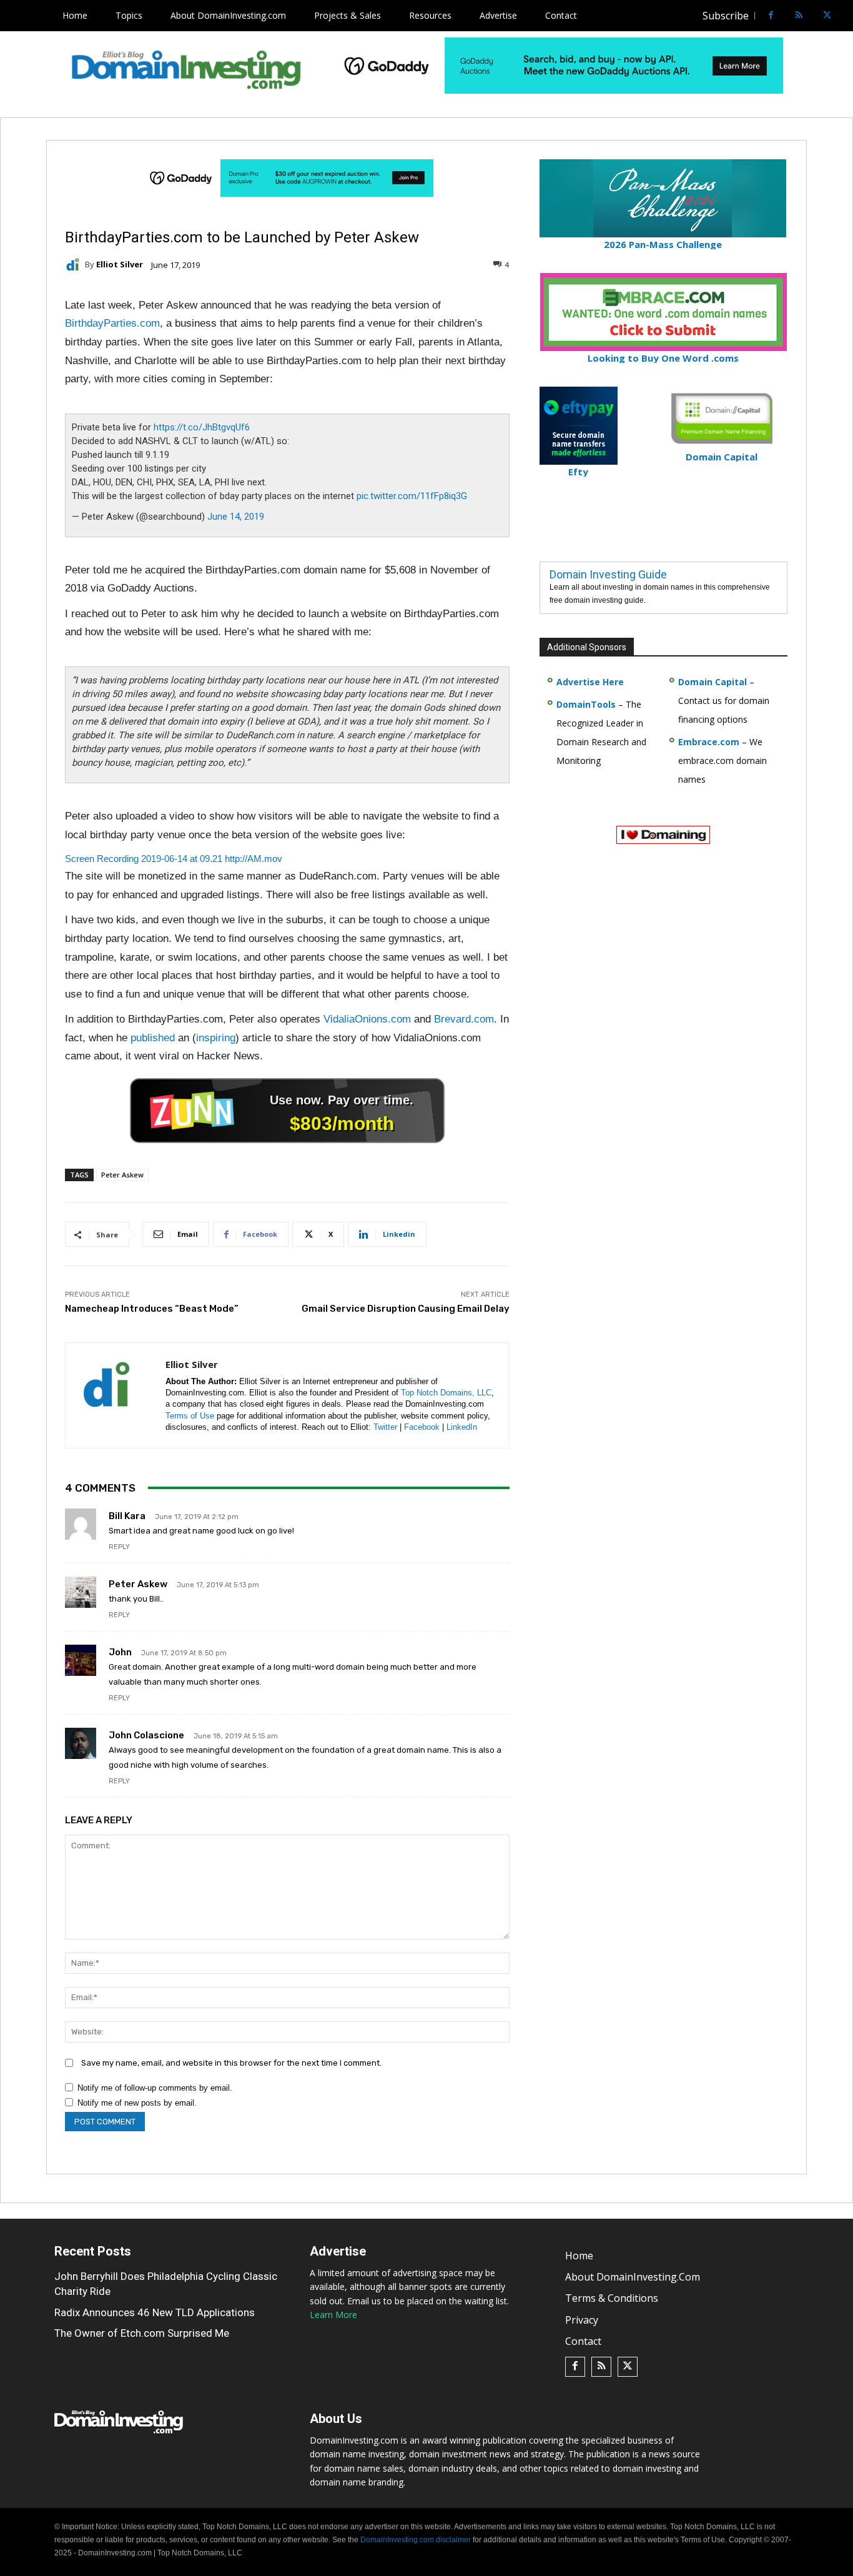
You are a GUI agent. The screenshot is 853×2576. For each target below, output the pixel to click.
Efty (578, 472)
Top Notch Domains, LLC (446, 1393)
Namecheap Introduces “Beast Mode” (152, 1309)
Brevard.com (464, 1019)
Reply (119, 1547)
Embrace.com (709, 742)
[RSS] (799, 16)
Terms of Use (190, 1416)
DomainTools (586, 704)
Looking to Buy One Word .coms (663, 358)
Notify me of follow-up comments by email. (155, 2088)
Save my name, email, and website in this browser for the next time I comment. (231, 2063)
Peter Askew (122, 1175)
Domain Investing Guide (608, 574)
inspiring (216, 1038)
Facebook (422, 1427)
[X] (827, 16)
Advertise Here (590, 682)
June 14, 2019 (236, 517)
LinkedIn (462, 1427)
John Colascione (146, 1735)
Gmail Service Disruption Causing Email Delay (406, 1309)
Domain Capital (712, 682)
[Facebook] (771, 16)
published (153, 1038)
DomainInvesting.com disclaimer (416, 2540)
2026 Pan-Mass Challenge (663, 244)
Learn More (333, 2315)
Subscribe (726, 16)
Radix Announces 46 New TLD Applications (155, 2312)
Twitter (385, 1427)
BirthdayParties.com (112, 323)
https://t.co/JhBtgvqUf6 (202, 427)
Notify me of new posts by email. (137, 2103)
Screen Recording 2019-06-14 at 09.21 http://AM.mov (174, 859)
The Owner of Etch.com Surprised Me (142, 2333)
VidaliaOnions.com (367, 1019)
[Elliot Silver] (75, 265)
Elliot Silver (120, 265)
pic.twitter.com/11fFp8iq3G (412, 496)
